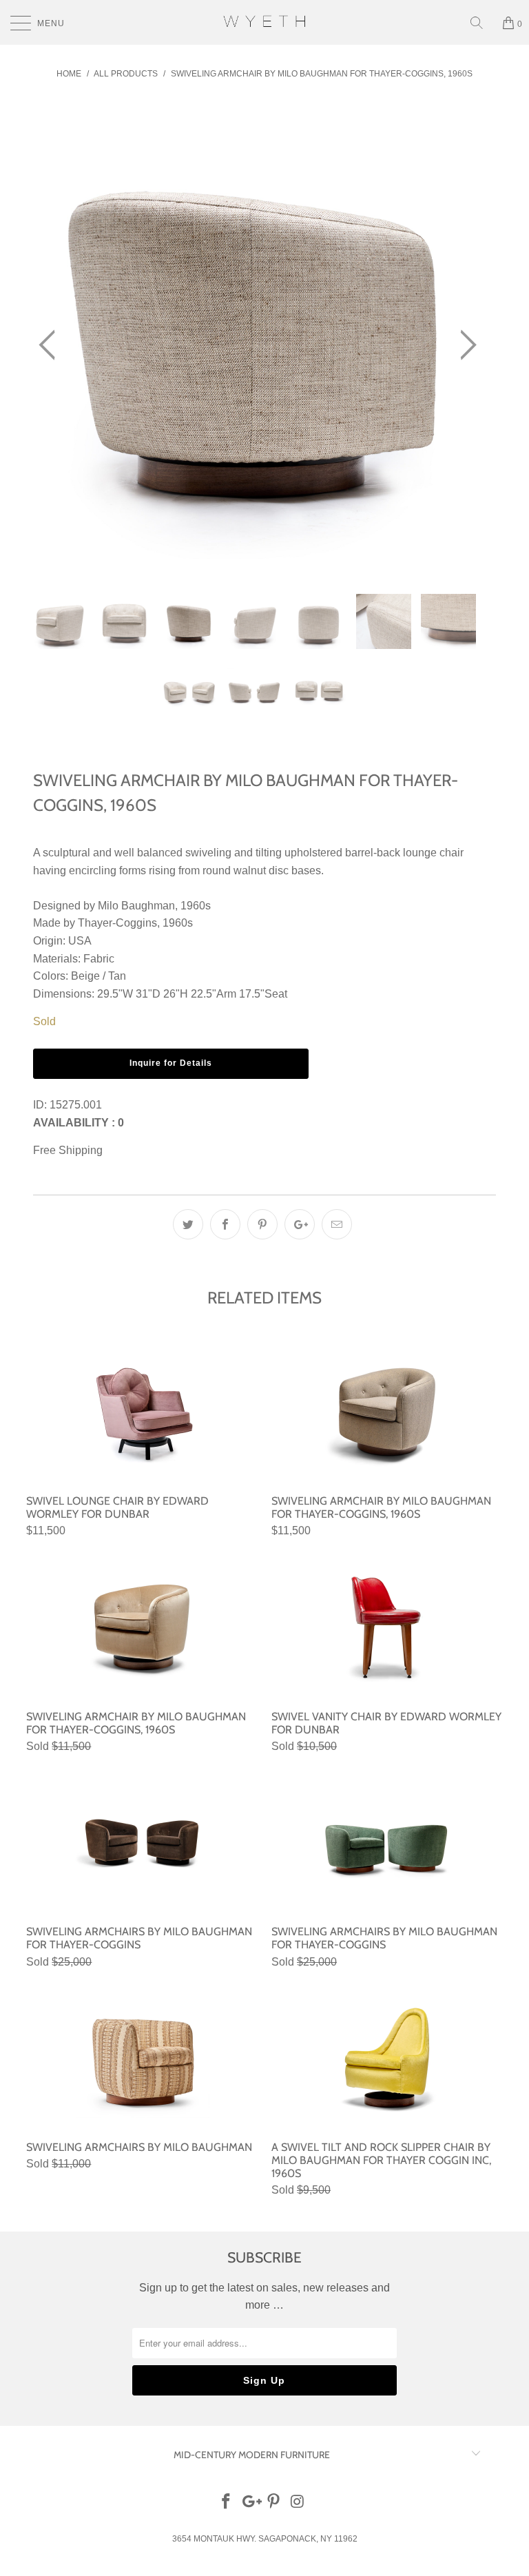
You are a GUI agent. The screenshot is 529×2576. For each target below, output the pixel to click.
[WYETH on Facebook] (227, 2503)
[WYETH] (264, 22)
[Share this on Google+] (300, 1224)
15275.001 (76, 1105)
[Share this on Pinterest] (262, 1224)
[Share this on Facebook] (225, 1224)
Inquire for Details (171, 1063)
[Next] (464, 346)
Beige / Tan (98, 976)
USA (80, 941)
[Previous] (51, 346)
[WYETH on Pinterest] (274, 2503)
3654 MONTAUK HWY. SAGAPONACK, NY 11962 (265, 2539)
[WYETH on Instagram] (298, 2503)
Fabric (99, 959)
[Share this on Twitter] (188, 1224)
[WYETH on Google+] (250, 2503)
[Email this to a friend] (337, 1224)
